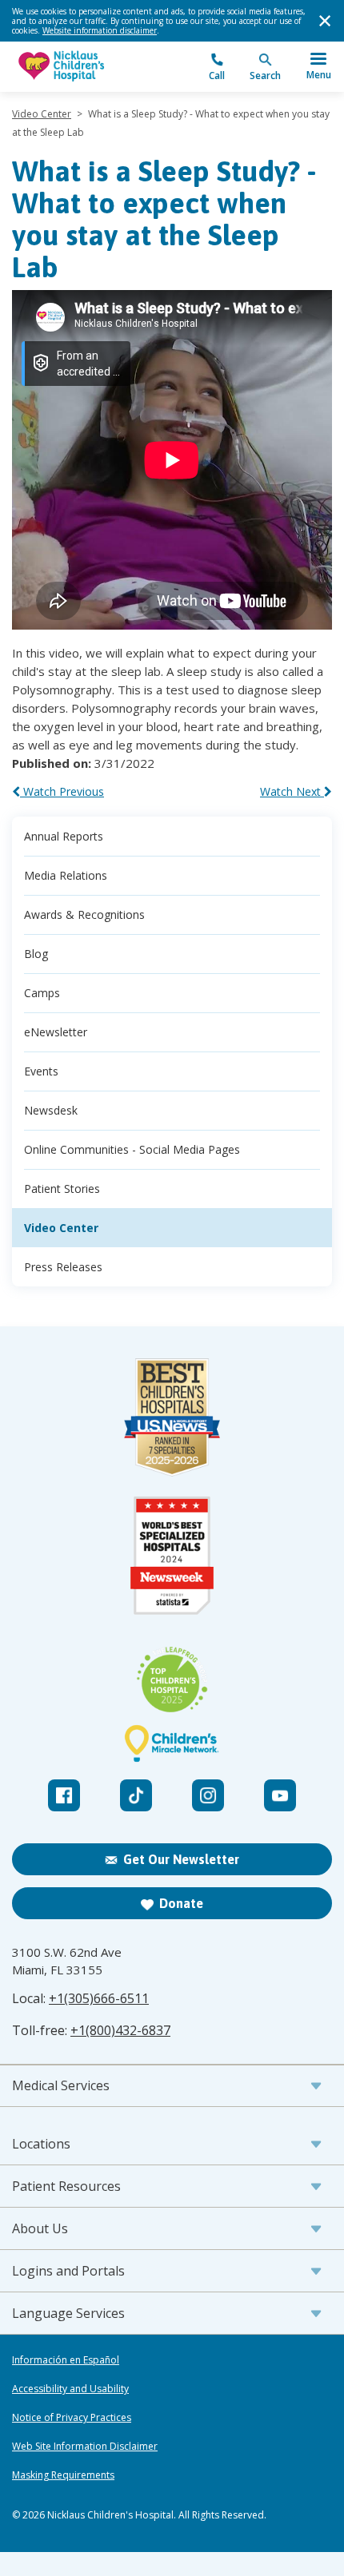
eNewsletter (56, 1032)
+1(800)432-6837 (120, 2030)
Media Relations (66, 875)
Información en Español (66, 2360)
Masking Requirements (63, 2475)
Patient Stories (62, 1189)
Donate (181, 1903)
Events (41, 1071)
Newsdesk (51, 1110)
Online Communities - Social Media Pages (132, 1149)
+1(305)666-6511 (99, 1998)
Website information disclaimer (100, 30)
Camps (42, 993)
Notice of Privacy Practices (72, 2418)
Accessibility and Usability (70, 2389)
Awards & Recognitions (84, 914)
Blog (36, 954)
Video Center (42, 114)
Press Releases (63, 1267)
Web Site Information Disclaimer (85, 2447)
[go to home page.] (92, 67)
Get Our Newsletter (181, 1859)
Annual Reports (64, 836)
